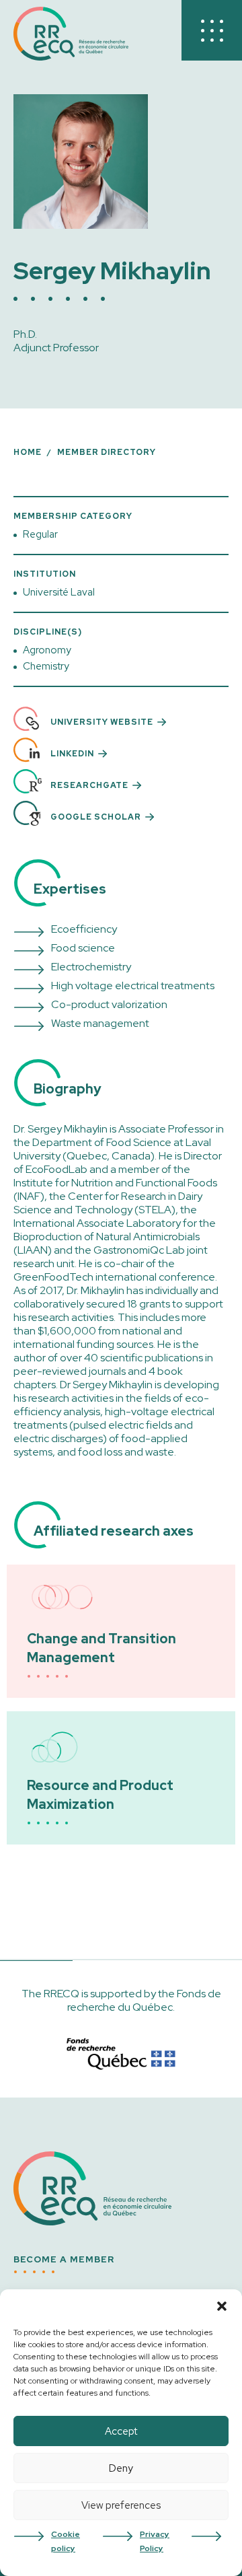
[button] (222, 2306)
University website (102, 722)
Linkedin (72, 754)
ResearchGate (89, 785)
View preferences (121, 2505)
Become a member (64, 2260)
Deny (121, 2468)
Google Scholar (96, 817)
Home (28, 452)
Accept (121, 2431)
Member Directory (107, 452)
